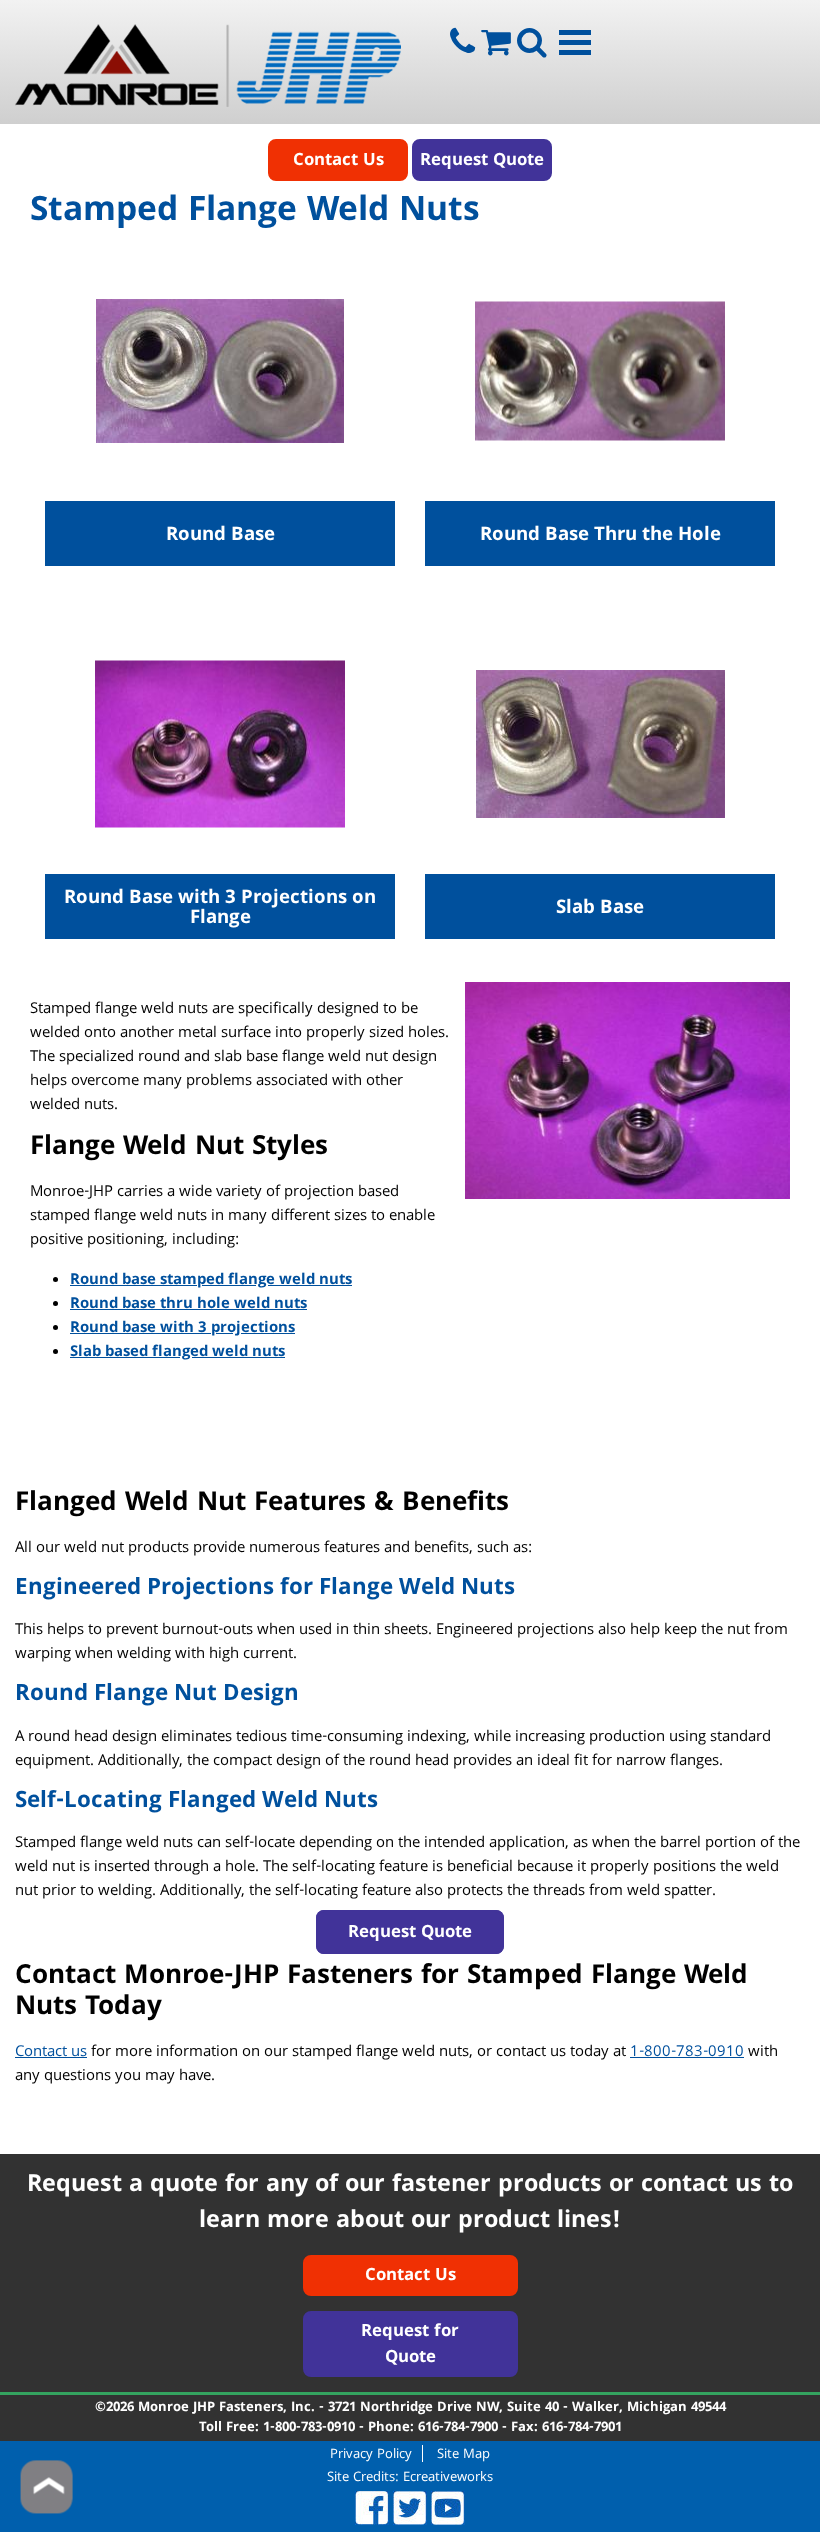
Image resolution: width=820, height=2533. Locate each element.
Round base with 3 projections (182, 1329)
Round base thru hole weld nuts (188, 1305)
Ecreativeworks (448, 2478)
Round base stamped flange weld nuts (211, 1281)
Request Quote (482, 161)
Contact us (51, 2053)
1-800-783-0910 (687, 2053)
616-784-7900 (458, 2428)
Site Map (463, 2453)
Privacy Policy (371, 2453)
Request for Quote (410, 2345)
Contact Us (338, 161)
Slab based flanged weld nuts (177, 1353)
